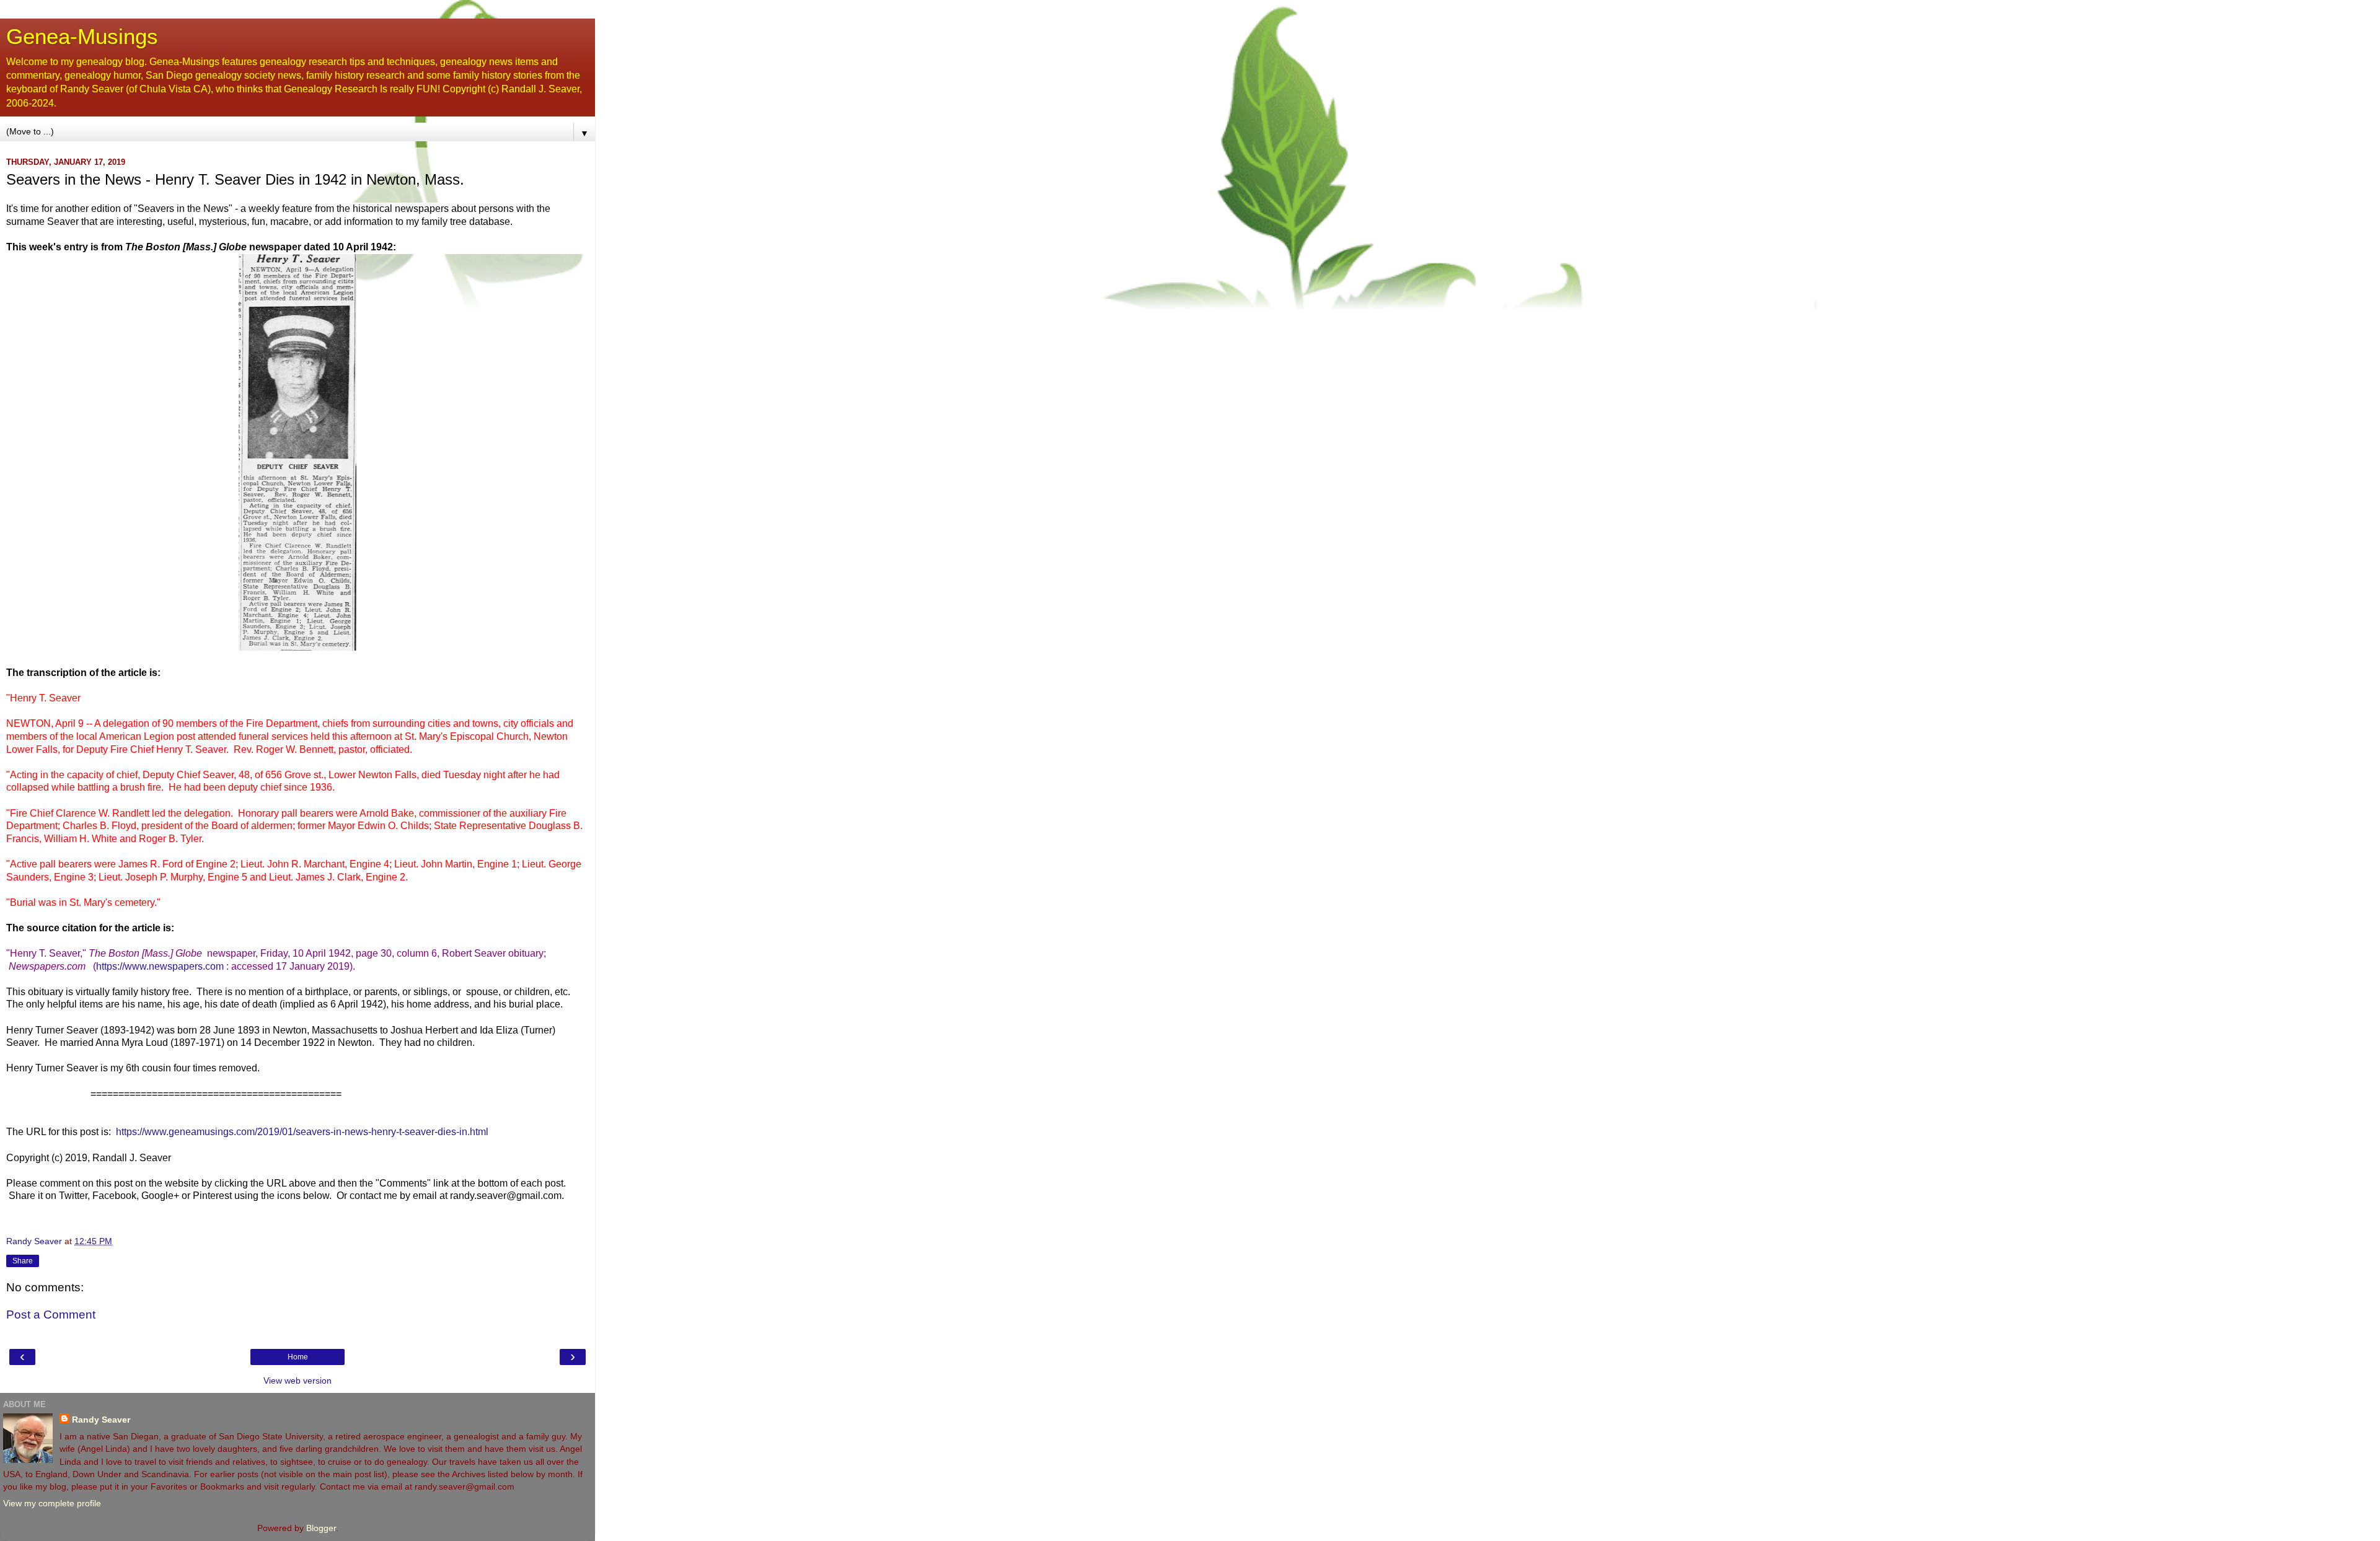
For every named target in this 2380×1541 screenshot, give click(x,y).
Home (298, 1357)
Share (23, 1261)
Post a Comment (51, 1315)
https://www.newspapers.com (160, 966)
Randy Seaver (101, 1420)
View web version (297, 1381)
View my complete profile (52, 1503)
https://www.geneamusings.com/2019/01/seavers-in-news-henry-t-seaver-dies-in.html (302, 1132)
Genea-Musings (82, 37)
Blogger (321, 1528)
